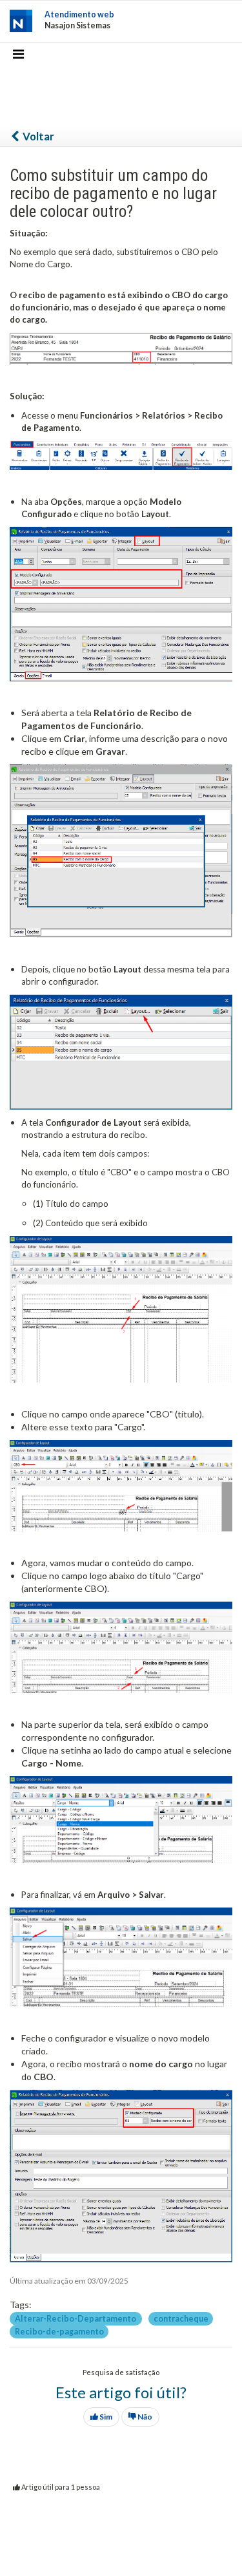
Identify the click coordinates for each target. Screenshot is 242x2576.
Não (144, 2417)
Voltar (37, 136)
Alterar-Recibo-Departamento (76, 2318)
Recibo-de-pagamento (59, 2331)
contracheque (181, 2318)
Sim (105, 2417)
